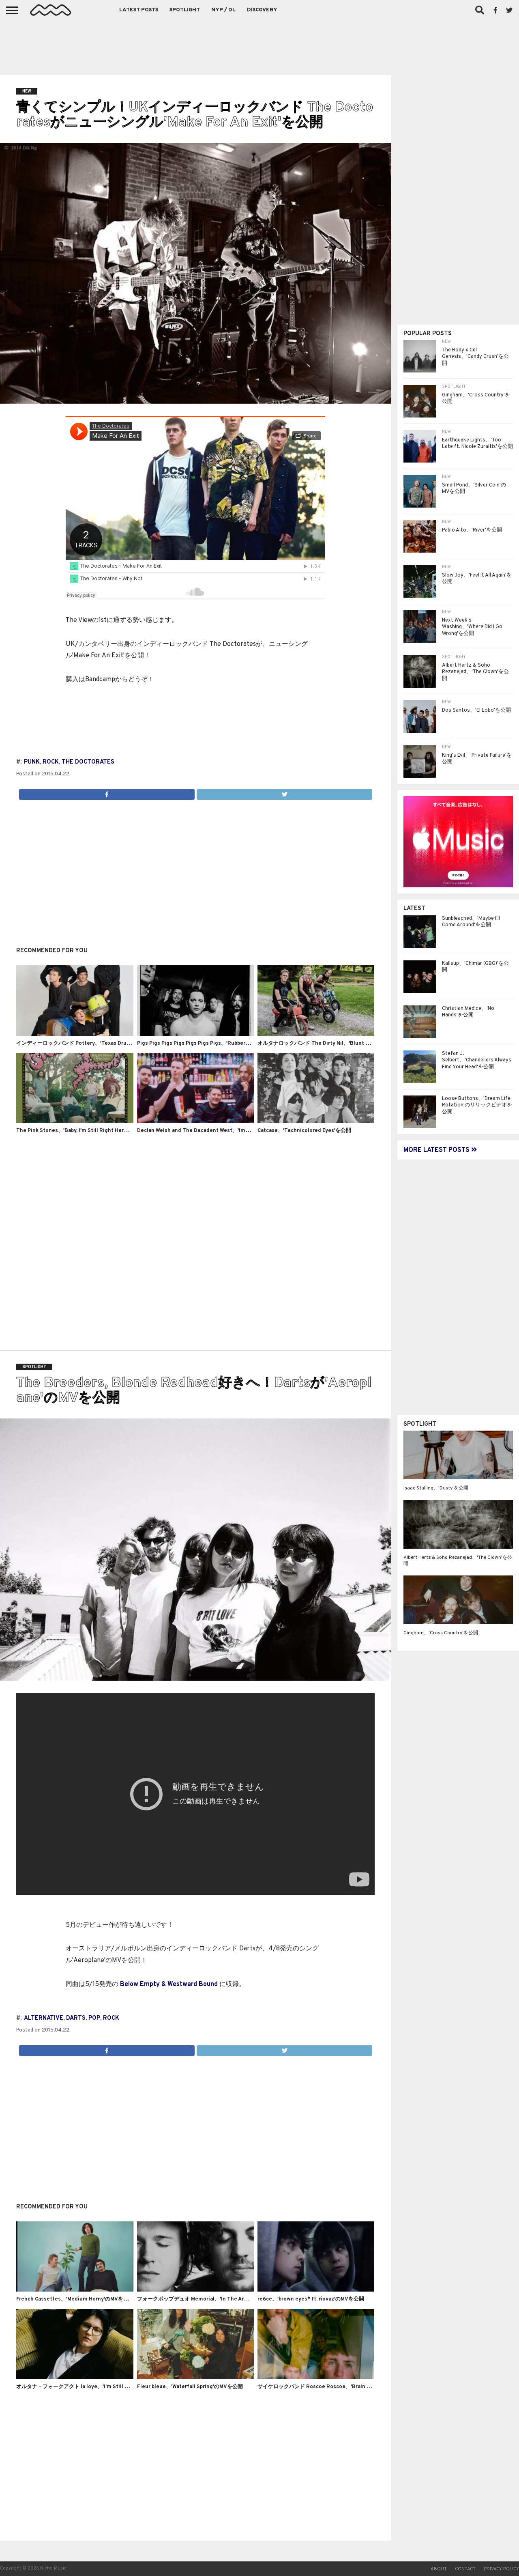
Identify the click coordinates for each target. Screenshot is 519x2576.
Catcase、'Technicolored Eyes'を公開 (304, 1131)
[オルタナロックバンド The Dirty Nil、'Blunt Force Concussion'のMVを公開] (316, 1034)
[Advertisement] (259, 45)
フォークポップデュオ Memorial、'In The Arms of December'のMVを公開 (226, 2299)
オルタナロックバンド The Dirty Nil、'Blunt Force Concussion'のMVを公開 (349, 1044)
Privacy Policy (501, 2569)
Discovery (262, 10)
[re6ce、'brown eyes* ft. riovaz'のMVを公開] (316, 2290)
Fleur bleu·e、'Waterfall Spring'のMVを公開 (190, 2387)
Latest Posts (139, 10)
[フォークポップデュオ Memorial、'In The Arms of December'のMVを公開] (195, 2290)
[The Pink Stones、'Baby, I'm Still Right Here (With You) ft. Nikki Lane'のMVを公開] (75, 1121)
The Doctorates (88, 762)
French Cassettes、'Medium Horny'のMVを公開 (75, 2299)
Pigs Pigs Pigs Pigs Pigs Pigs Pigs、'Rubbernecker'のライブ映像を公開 (224, 1044)
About (439, 2569)
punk (32, 762)
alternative (44, 2018)
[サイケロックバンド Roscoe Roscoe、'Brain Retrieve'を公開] (316, 2378)
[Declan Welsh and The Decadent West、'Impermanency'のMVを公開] (195, 1121)
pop (94, 2018)
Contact (465, 2569)
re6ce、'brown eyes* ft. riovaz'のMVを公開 (311, 2299)
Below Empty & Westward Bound (169, 1984)
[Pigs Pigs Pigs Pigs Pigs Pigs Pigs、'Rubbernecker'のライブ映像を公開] (195, 1034)
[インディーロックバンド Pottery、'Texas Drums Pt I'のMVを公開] (75, 1034)
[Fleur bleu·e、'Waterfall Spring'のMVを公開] (195, 2378)
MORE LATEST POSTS (437, 1150)
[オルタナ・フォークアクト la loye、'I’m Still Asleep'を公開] (75, 2378)
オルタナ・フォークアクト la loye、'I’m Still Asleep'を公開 (87, 2387)
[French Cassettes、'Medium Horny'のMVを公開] (75, 2290)
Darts (76, 2018)
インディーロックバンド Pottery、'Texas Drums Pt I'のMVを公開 (95, 1044)
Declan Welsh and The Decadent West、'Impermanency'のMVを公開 (222, 1131)
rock (51, 762)
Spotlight (185, 10)
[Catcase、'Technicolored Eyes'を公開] (316, 1121)
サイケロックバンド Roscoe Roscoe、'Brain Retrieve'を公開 (331, 2387)
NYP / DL (223, 10)
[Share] (107, 792)
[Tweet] (284, 792)
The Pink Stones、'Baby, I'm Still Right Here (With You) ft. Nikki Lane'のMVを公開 (118, 1131)
